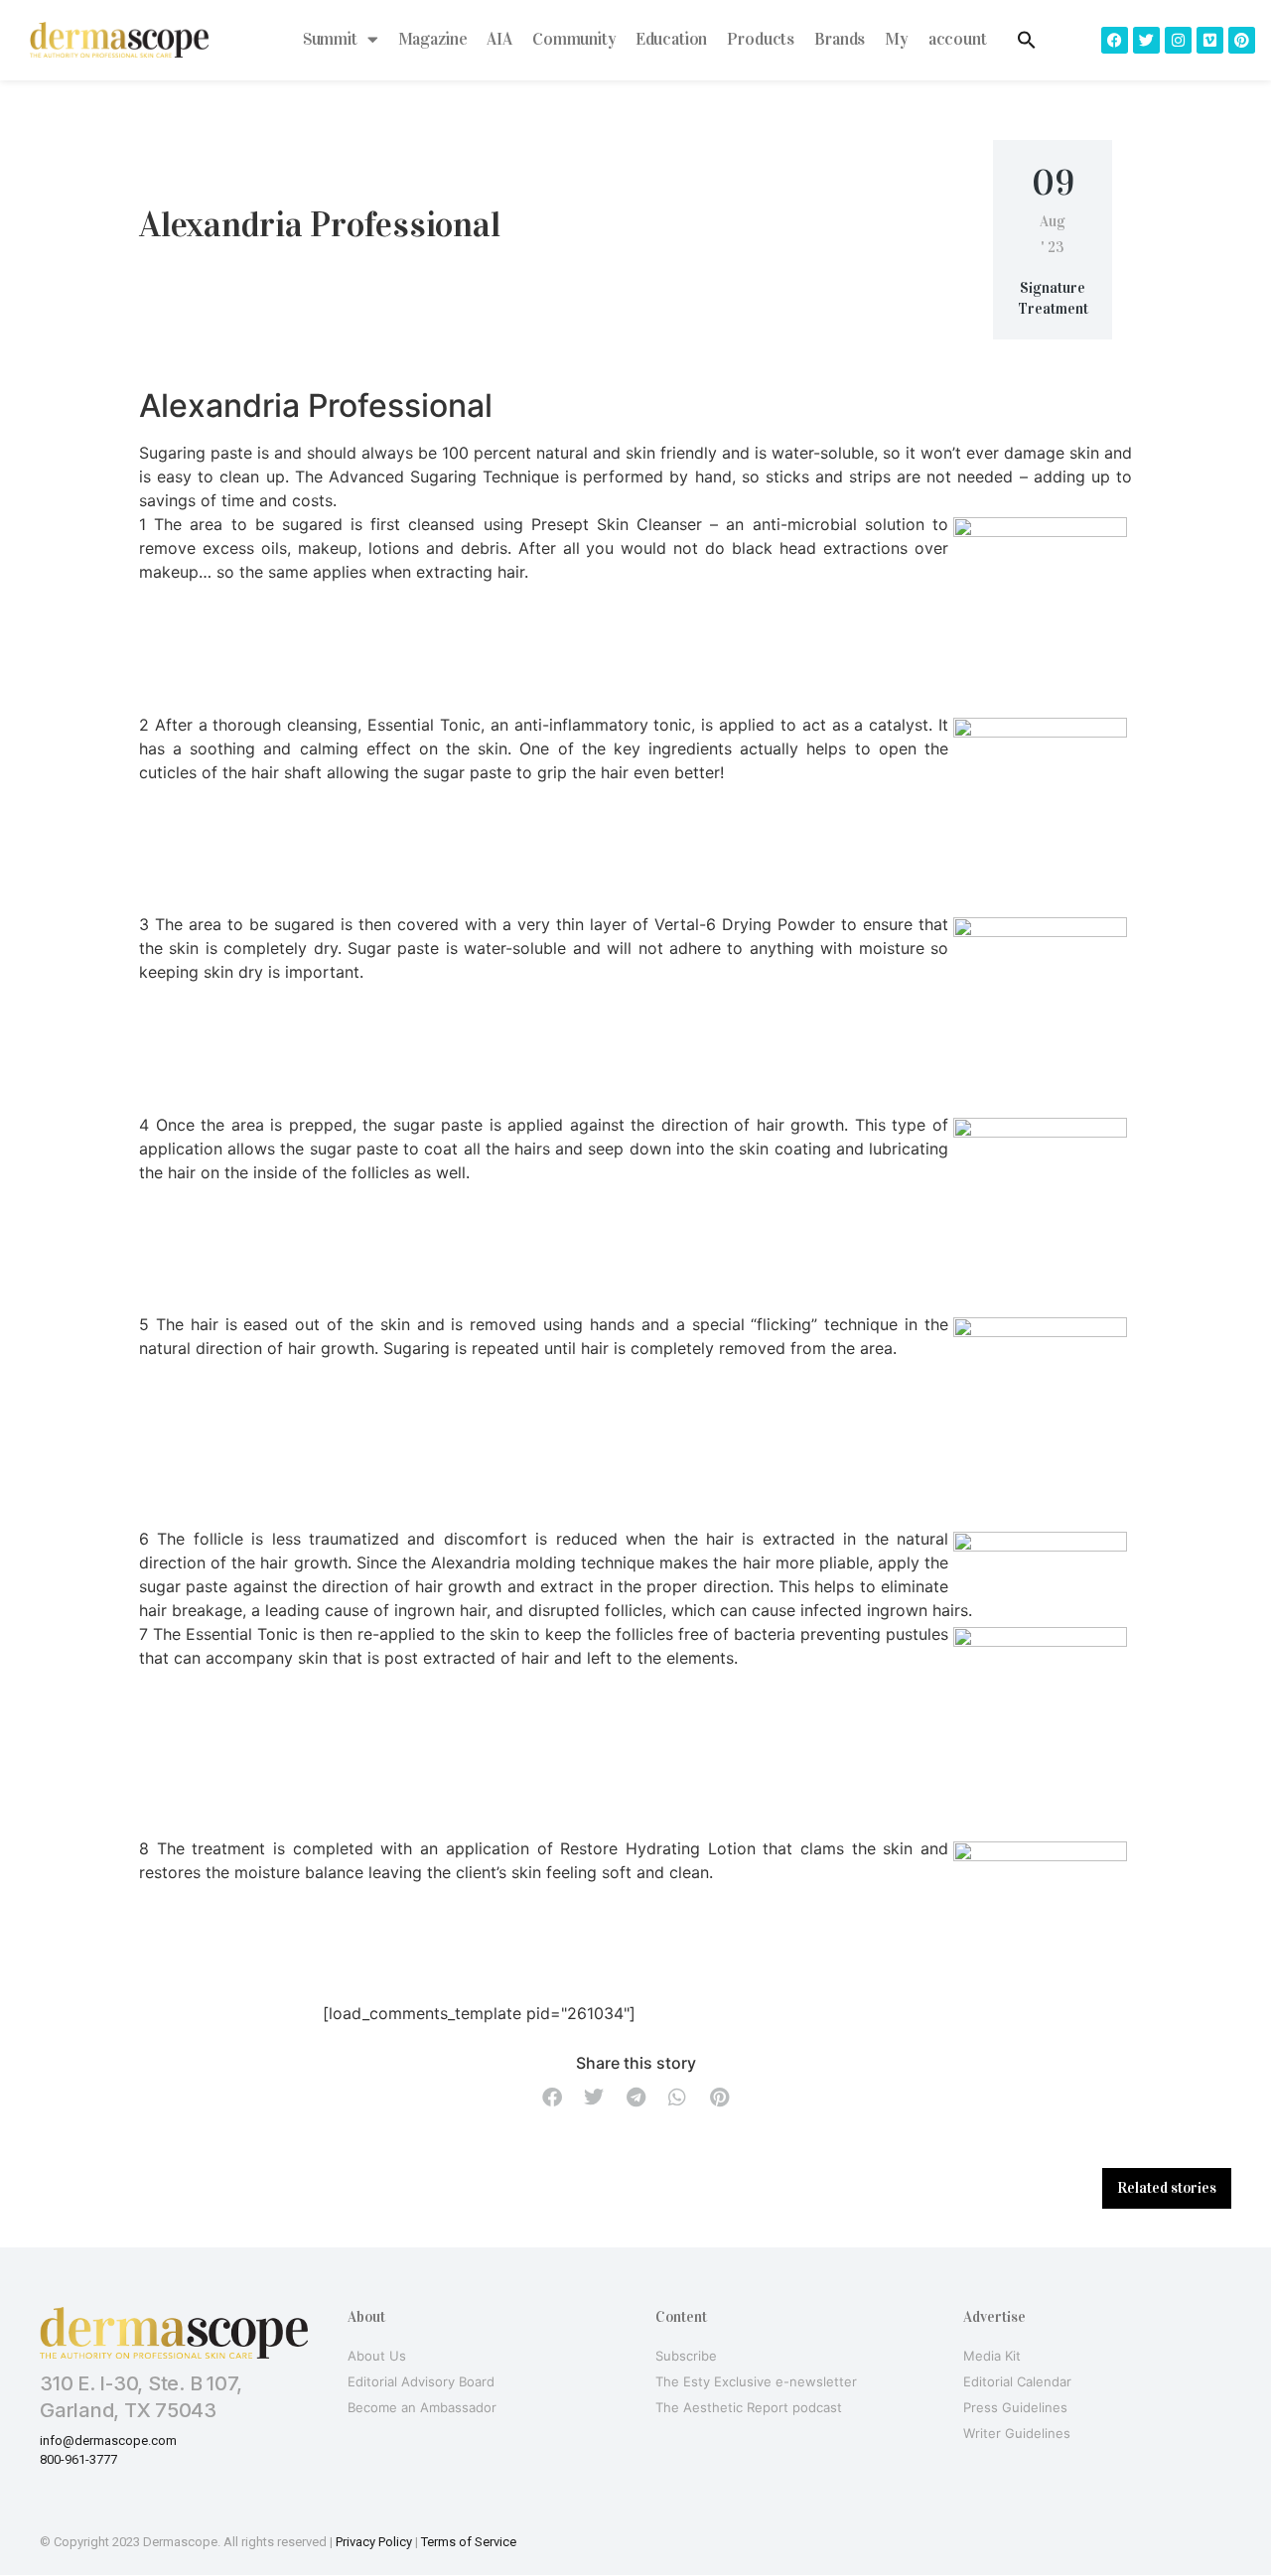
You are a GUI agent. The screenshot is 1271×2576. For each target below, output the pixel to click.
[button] (552, 2097)
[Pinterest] (1242, 40)
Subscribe (686, 2356)
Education (672, 39)
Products (761, 39)
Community (574, 39)
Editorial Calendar (1017, 2381)
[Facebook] (1115, 40)
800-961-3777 (78, 2459)
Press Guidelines (1015, 2407)
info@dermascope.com (108, 2440)
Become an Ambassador (422, 2407)
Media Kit (992, 2356)
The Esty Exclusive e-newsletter (756, 2381)
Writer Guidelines (1017, 2433)
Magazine (433, 39)
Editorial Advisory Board (421, 2381)
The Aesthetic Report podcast (749, 2407)
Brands (840, 39)
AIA (499, 39)
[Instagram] (1178, 40)
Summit (330, 39)
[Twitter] (1146, 40)
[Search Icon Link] (1027, 40)
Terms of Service (469, 2542)
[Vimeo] (1210, 40)
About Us (377, 2356)
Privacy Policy (374, 2542)
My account (936, 39)
